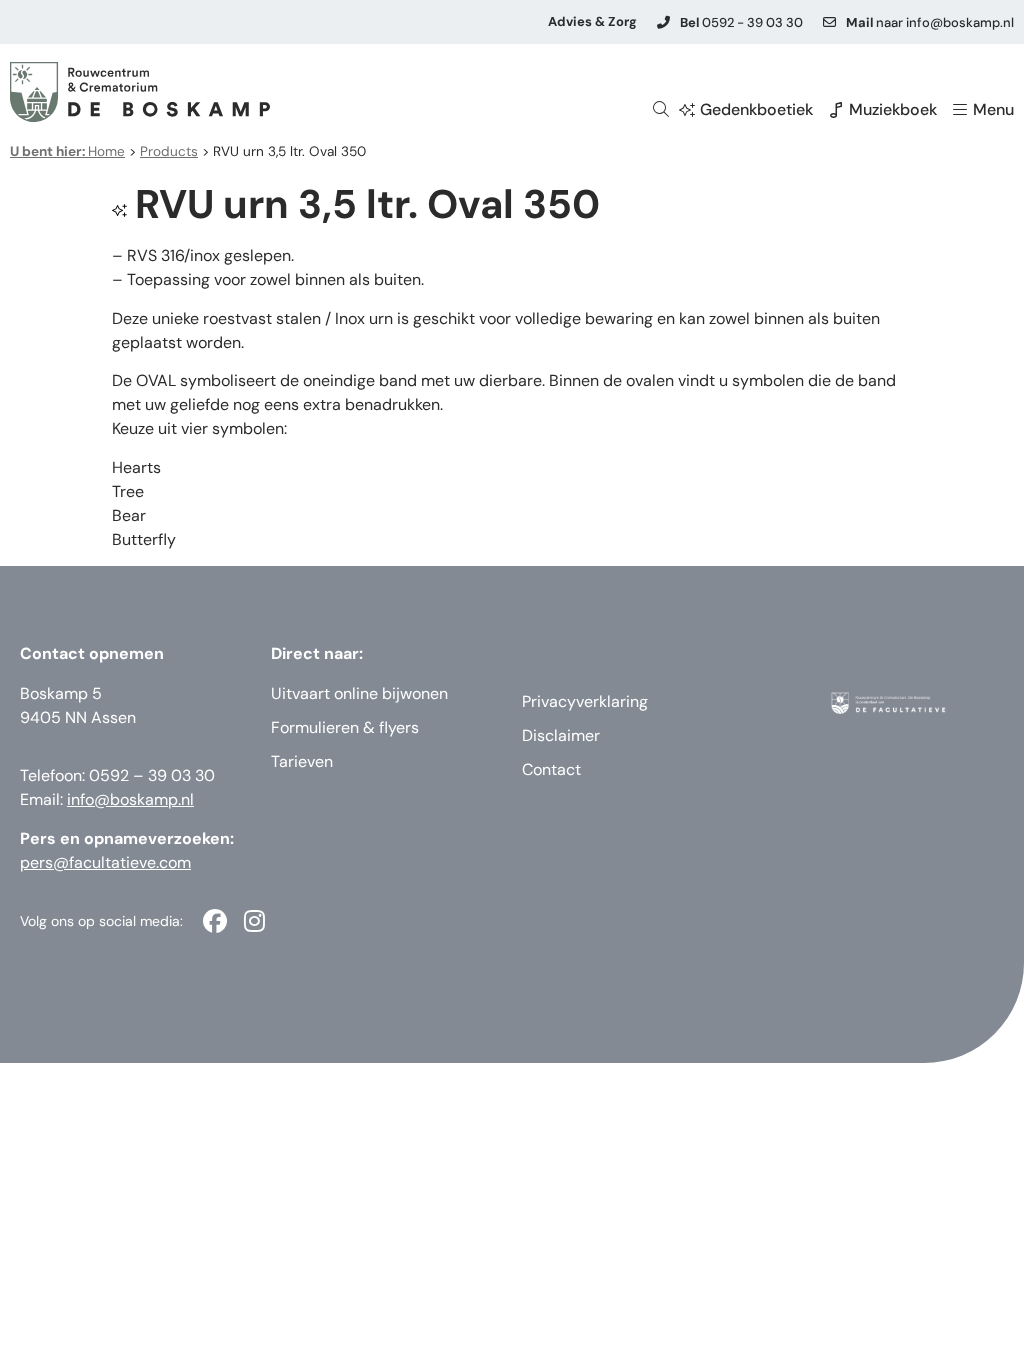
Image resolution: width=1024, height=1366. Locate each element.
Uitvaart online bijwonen (359, 693)
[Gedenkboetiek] (687, 110)
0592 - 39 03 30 (741, 22)
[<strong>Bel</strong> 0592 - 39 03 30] (663, 22)
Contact (551, 769)
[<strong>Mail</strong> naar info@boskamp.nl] (829, 22)
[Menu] (960, 110)
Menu (993, 109)
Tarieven (302, 761)
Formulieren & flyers (345, 727)
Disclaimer (561, 735)
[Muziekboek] (836, 110)
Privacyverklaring (585, 701)
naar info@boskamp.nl (930, 22)
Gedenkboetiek (756, 109)
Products (169, 151)
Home (67, 151)
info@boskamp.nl (130, 799)
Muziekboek (893, 109)
